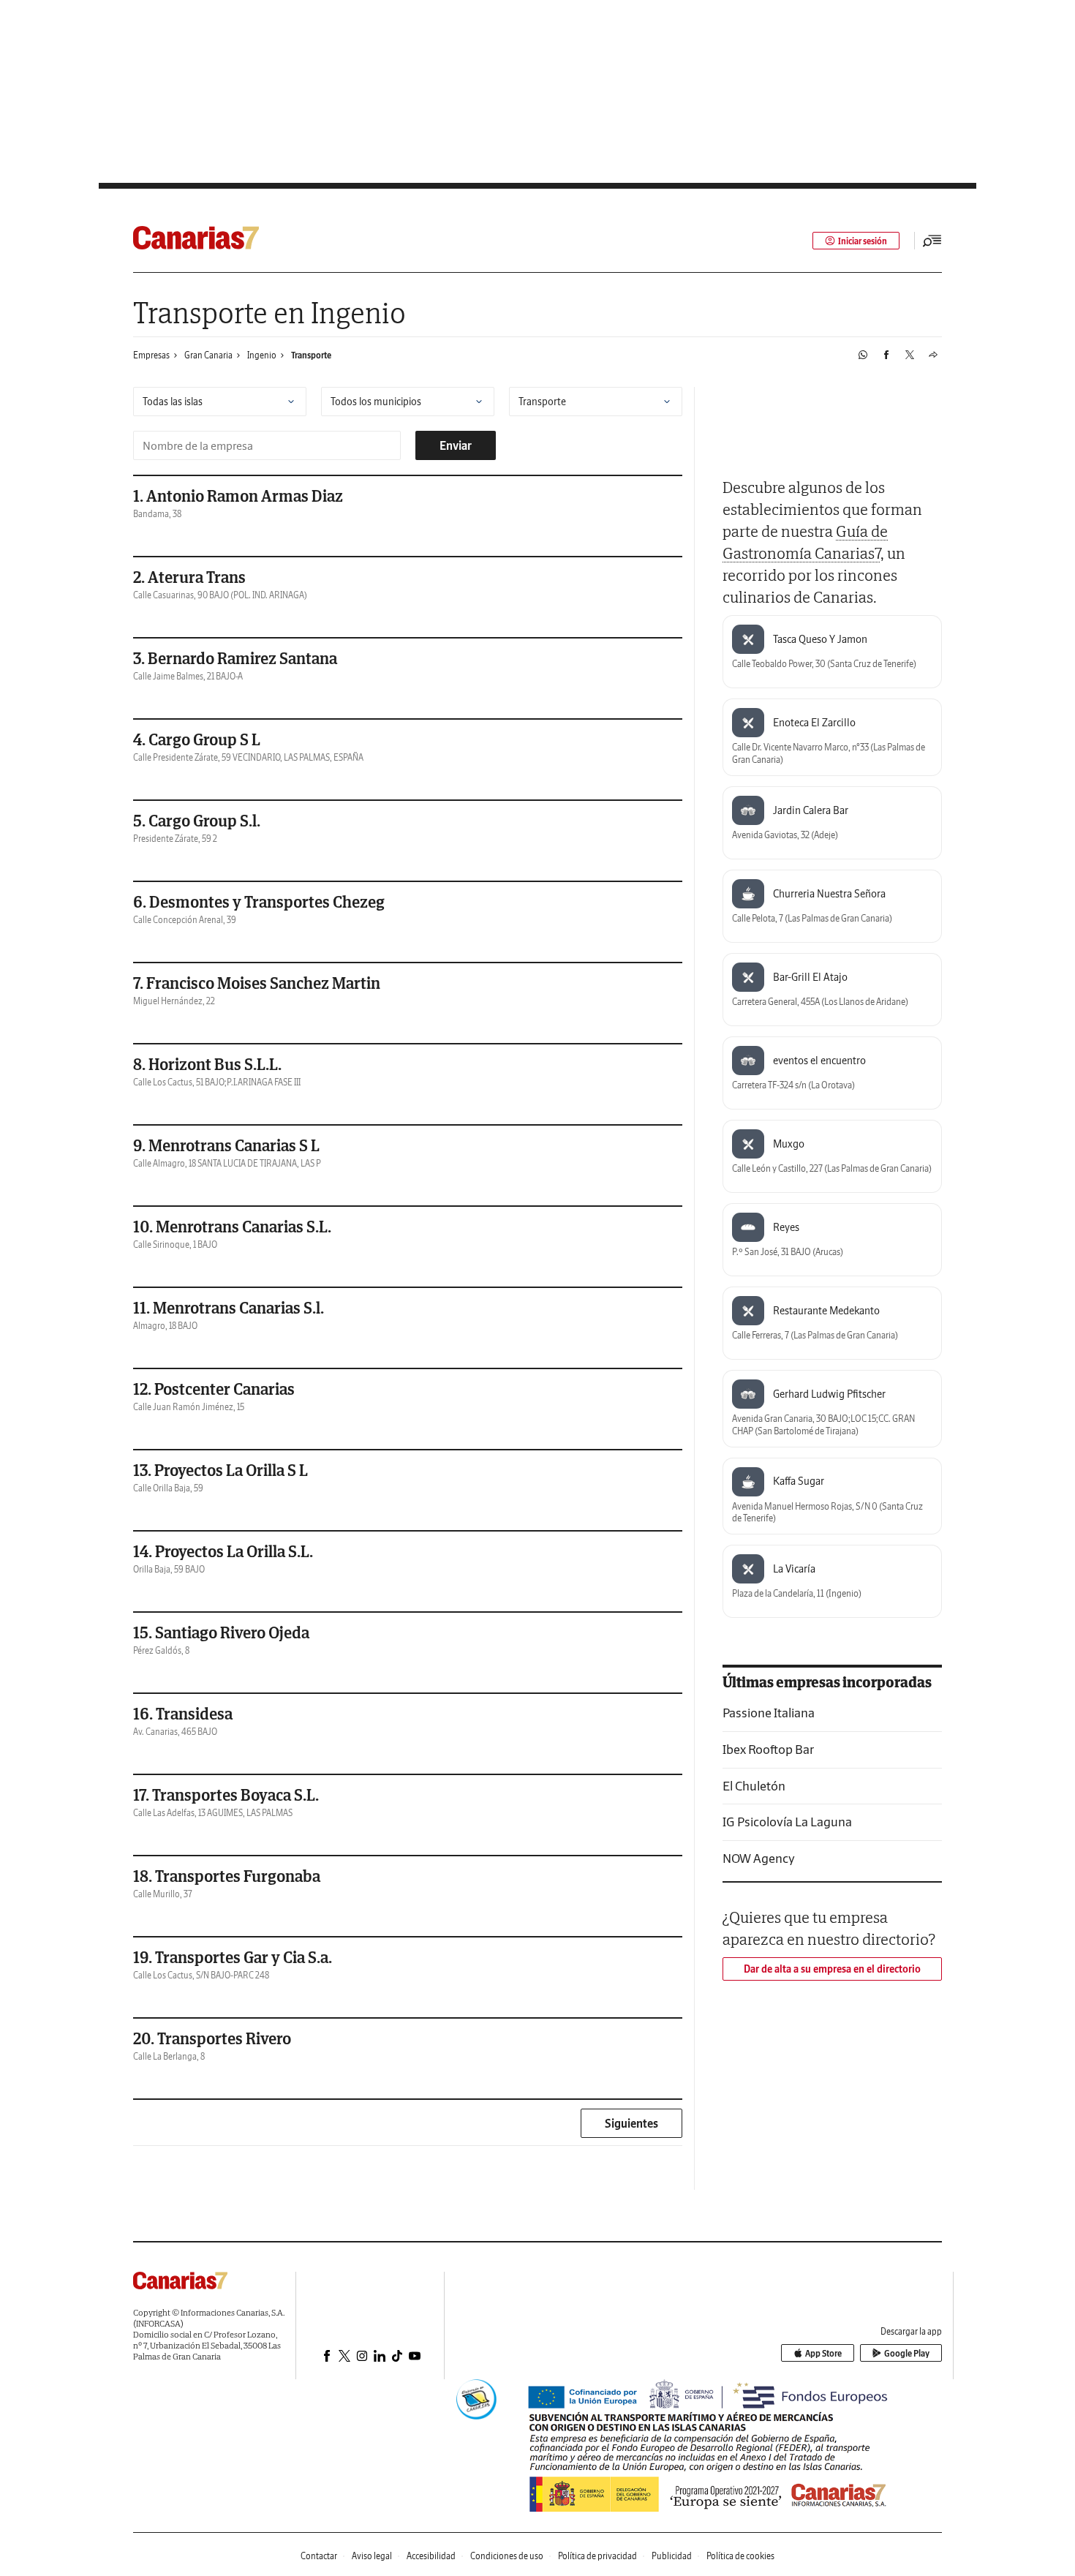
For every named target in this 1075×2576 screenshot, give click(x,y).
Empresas (151, 355)
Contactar (319, 2556)
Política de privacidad (597, 2556)
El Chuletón (754, 1786)
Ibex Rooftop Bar (768, 1749)
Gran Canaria (208, 355)
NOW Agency (759, 1858)
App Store (823, 2353)
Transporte (311, 355)
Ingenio (262, 355)
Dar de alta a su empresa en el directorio (832, 1969)
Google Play (907, 2353)
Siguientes (631, 2123)
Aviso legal (372, 2556)
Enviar (456, 445)
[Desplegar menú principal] (932, 241)
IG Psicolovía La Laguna (787, 1822)
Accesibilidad (431, 2556)
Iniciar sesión (863, 241)
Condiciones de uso (507, 2556)
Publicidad (672, 2556)
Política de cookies (740, 2556)
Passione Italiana (769, 1713)
